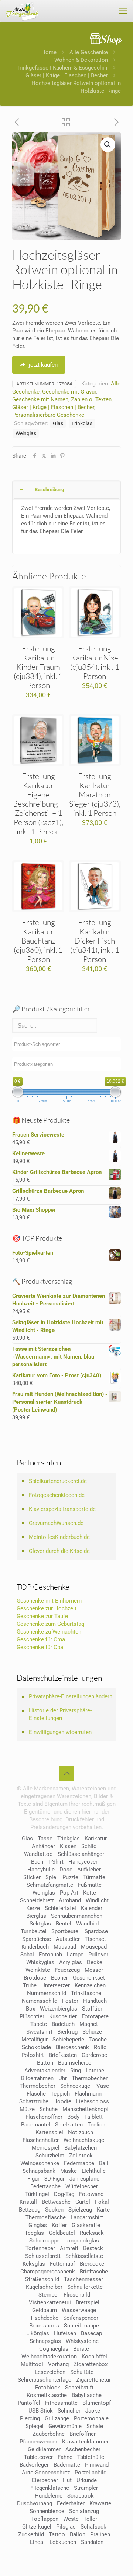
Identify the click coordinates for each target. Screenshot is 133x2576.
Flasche (36, 2094)
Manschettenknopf (86, 2109)
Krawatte (100, 2503)
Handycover (83, 1862)
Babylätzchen (81, 2148)
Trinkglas (82, 423)
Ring (76, 2071)
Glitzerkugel (37, 2527)
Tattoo (57, 2534)
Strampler (86, 2488)
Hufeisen (65, 2333)
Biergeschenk (72, 2047)
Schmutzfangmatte (50, 1885)
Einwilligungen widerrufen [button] (60, 1732)
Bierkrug (67, 2032)
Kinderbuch (35, 1947)
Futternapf (62, 2264)
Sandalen (92, 2542)
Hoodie (62, 2101)
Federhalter (71, 2503)
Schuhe (49, 2109)
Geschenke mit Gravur (69, 392)
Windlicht (97, 1900)
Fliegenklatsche (50, 2488)
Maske (69, 2171)
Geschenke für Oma (41, 1639)
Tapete (39, 2024)
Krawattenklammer (85, 2442)
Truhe (30, 1985)
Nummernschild (47, 1993)
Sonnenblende (47, 2511)
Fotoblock (48, 2388)
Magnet (89, 2024)
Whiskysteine (82, 2341)
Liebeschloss (93, 2101)
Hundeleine (49, 2496)
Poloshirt (33, 2055)
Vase (103, 2086)
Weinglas (26, 433)
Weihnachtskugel (85, 2140)
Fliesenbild (77, 2295)
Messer (94, 1970)
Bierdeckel (93, 2264)
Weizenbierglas (59, 2009)
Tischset (95, 1939)
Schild (89, 1846)
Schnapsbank (39, 2171)
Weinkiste (38, 1970)
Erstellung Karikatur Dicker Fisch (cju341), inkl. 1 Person (95, 941)
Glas (58, 423)
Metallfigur (35, 2040)
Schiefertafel (60, 1908)
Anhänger (43, 1846)
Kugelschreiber (44, 2287)
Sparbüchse (37, 1939)
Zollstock (81, 2156)
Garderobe (94, 2055)
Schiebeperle (68, 2040)
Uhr (63, 2078)
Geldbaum (45, 2310)
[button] (108, 145)
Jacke (93, 2411)
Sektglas (40, 1924)
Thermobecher (90, 2078)
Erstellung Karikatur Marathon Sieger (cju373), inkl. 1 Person (95, 794)
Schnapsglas (45, 2341)
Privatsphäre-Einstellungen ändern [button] (71, 1696)
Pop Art (69, 1893)
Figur (33, 2179)
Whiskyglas (40, 1962)
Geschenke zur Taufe (42, 1616)
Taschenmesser (83, 2279)
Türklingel (37, 2194)
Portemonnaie (91, 2418)
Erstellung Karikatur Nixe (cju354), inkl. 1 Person (95, 662)
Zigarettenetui (93, 2380)
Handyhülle (41, 1870)
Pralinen (100, 2534)
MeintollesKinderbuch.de (59, 1537)
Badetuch (63, 2024)
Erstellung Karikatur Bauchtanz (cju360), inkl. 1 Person (38, 941)
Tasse (45, 1839)
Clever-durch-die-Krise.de (59, 1551)
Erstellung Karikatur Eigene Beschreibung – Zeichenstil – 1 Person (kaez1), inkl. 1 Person (38, 804)
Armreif (69, 2248)
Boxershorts (44, 2326)
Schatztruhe (34, 2101)
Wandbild (87, 1924)
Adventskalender (45, 2071)
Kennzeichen (90, 1985)
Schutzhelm (50, 2156)
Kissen (68, 1846)
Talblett (93, 2117)
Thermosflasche (46, 2217)
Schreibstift (79, 2388)
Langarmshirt (87, 2217)
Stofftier (92, 2009)
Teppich (60, 2094)
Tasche (98, 2040)
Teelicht (97, 2125)
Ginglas (38, 2225)
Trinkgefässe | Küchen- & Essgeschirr (62, 68)
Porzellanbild (91, 2473)
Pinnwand (97, 2465)
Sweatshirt (39, 2032)
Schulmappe (44, 2241)
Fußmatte (90, 1885)
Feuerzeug (67, 1970)
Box (30, 2009)
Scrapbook (81, 2496)
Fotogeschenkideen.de (57, 1495)
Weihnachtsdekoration (49, 2357)
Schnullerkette (85, 2287)
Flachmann (88, 2094)
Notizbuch (81, 2132)
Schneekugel (76, 2086)
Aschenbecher (83, 2449)
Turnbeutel (34, 1931)
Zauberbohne (49, 2434)
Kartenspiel (49, 2132)
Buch (37, 1862)
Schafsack (93, 2527)
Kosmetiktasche (47, 2395)
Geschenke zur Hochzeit (47, 1608)
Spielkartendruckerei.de (58, 1481)
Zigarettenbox (91, 2364)
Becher (59, 1978)
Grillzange (57, 2418)
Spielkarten (69, 2125)
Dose (66, 1870)
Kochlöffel (94, 2357)
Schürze (92, 2032)
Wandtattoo (38, 1854)
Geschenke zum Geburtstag (50, 1624)
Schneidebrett (37, 1900)
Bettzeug (30, 2210)
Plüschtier (32, 2016)
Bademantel (36, 2125)
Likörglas (38, 2333)
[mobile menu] (123, 11)
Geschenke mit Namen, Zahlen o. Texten (62, 399)
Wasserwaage (79, 2310)
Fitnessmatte (61, 2403)
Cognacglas (54, 2349)
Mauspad (65, 1947)
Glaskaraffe (86, 2225)
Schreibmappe (81, 2326)
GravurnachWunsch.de (56, 1523)
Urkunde (87, 2480)
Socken (54, 2210)
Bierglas (36, 1916)
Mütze (27, 2109)
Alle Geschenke (89, 52)
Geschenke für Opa (40, 1647)
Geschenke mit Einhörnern (49, 1601)
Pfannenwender (38, 2442)
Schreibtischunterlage (45, 2380)
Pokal (102, 2202)
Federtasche (45, 2186)
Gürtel (83, 2202)
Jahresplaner (85, 2179)
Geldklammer (44, 2449)
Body (73, 2117)
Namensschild (40, 2001)
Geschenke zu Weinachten (49, 1632)
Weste (71, 2519)
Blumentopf (97, 2403)
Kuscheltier (63, 2016)
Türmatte (94, 1877)
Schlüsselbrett (43, 2256)
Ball (104, 2163)
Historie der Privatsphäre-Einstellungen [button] (60, 1714)
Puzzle (70, 1877)
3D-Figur (54, 2179)
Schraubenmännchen (77, 1916)
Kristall (28, 2202)
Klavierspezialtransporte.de (62, 1509)
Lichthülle (94, 2171)
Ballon (78, 2534)
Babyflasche (87, 2395)
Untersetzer (56, 1985)
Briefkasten (63, 2055)
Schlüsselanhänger (81, 1854)
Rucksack (92, 2233)
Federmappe (79, 2163)
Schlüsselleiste (84, 2256)
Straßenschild (42, 2279)
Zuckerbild (31, 2534)
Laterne (95, 2071)
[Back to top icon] (66, 1773)
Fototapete (95, 2016)
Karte (103, 2210)
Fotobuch (50, 1955)
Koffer (59, 2225)
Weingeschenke (40, 2163)
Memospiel (46, 2148)
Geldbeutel (62, 2233)
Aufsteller (68, 1939)
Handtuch (95, 2001)
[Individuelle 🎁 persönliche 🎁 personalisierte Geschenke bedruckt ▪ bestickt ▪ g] (22, 11)
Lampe (75, 1955)
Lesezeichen (50, 2372)
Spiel (52, 1877)
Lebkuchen (63, 2542)
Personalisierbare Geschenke (48, 415)
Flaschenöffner (44, 2117)
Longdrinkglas (82, 2241)
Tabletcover (38, 2457)
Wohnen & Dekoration (81, 60)
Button (45, 2063)
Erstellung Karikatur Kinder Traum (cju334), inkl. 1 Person (38, 667)
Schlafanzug (84, 2511)
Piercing (30, 2418)
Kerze (33, 1908)
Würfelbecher (82, 2186)
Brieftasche (94, 2272)
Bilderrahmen (37, 2078)
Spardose (96, 1931)
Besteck (93, 2248)
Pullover (98, 1955)
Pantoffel (29, 2403)
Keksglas (34, 2264)
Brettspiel (88, 2302)
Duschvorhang (35, 2503)
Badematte (67, 2465)
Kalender (92, 1908)
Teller (90, 2519)
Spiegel (35, 2426)
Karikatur (96, 1839)
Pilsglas (66, 2527)
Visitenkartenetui (50, 2302)
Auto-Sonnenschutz (46, 2473)
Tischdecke (44, 2318)
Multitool (32, 2364)
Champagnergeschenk (48, 2272)
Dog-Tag (64, 2194)
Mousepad (94, 1947)
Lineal (37, 2542)
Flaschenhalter (41, 2140)
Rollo (100, 2047)
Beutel (64, 1924)
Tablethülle (91, 2457)
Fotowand (91, 2194)
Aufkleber (89, 1870)
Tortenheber (40, 2248)
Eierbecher (45, 2480)
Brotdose (35, 1978)
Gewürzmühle (65, 2426)
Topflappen (45, 2519)
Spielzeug (80, 2210)
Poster (70, 2001)
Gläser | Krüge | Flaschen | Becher (67, 75)
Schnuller (69, 2411)
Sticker (32, 1877)
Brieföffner (83, 2434)
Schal (27, 1955)
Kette (90, 1893)
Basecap (91, 2333)
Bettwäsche (56, 2202)
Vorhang (58, 2364)
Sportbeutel (66, 1931)
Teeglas (34, 2233)
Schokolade (36, 2047)
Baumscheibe (75, 2063)
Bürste (81, 2349)
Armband (70, 1900)
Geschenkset (89, 1978)
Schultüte (82, 2372)
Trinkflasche (86, 1993)
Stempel (49, 2295)
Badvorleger (34, 2465)
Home (49, 52)
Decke (95, 1962)
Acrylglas (71, 1962)
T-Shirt (56, 1862)
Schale (95, 2426)
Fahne (65, 2457)
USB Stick (41, 2411)
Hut (67, 2480)
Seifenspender (81, 2318)
